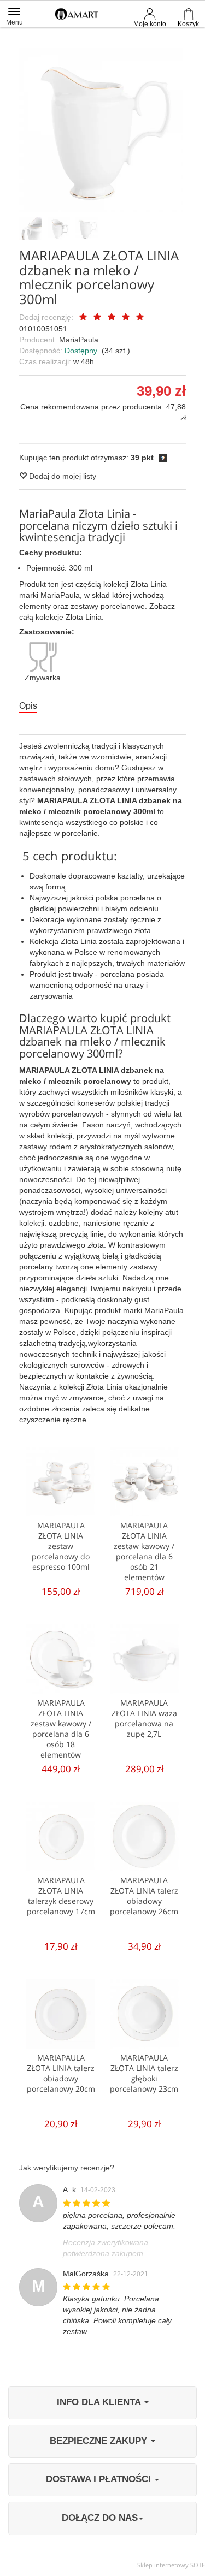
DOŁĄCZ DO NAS (100, 2518)
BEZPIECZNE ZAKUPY (100, 2441)
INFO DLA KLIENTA (100, 2402)
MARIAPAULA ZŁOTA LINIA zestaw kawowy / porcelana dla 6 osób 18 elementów (61, 1729)
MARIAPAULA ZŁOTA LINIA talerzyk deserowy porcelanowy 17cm (61, 1896)
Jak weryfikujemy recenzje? (67, 2168)
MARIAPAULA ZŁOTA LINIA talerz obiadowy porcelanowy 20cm (61, 2073)
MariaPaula (79, 340)
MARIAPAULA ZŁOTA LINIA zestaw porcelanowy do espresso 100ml (61, 1546)
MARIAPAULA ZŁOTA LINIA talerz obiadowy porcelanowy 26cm (144, 1896)
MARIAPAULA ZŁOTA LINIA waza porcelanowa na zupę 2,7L (144, 1718)
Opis (28, 706)
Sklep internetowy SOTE (171, 2565)
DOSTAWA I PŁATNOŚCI (100, 2479)
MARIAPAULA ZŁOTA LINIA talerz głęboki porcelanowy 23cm (144, 2073)
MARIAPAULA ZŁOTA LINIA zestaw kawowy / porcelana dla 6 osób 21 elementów (144, 1551)
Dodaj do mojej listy (61, 476)
